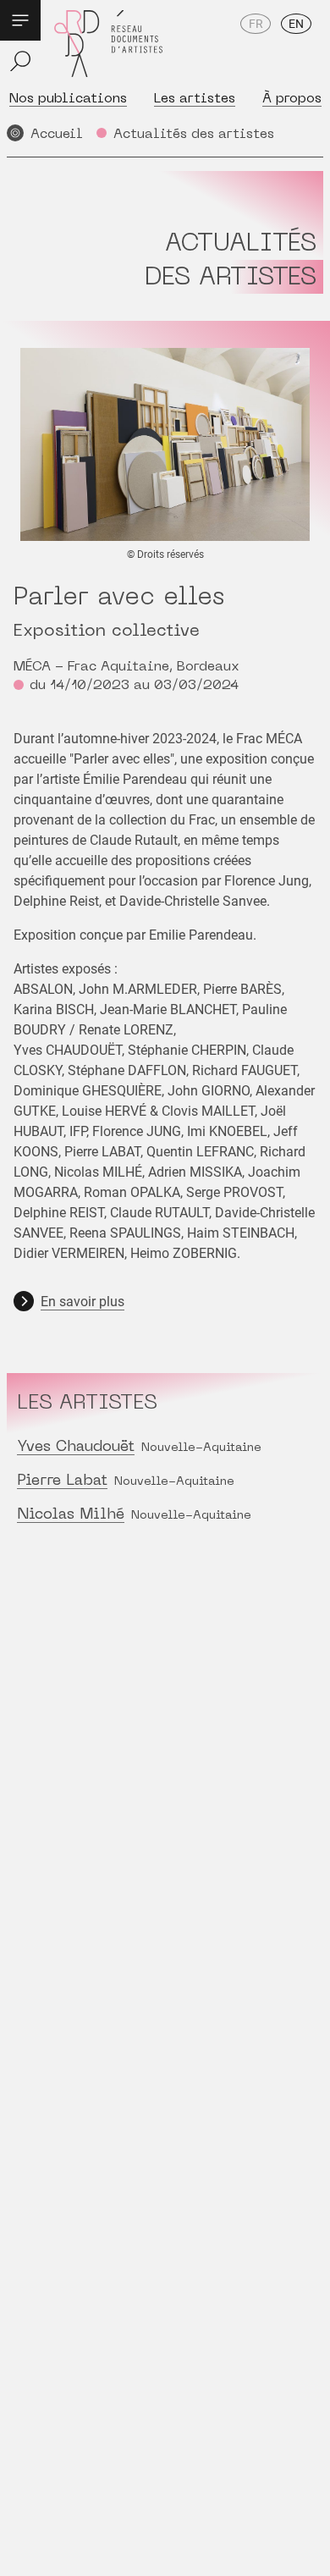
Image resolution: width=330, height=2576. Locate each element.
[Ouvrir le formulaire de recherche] (20, 61)
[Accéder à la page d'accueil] (108, 44)
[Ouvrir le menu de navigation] (20, 20)
